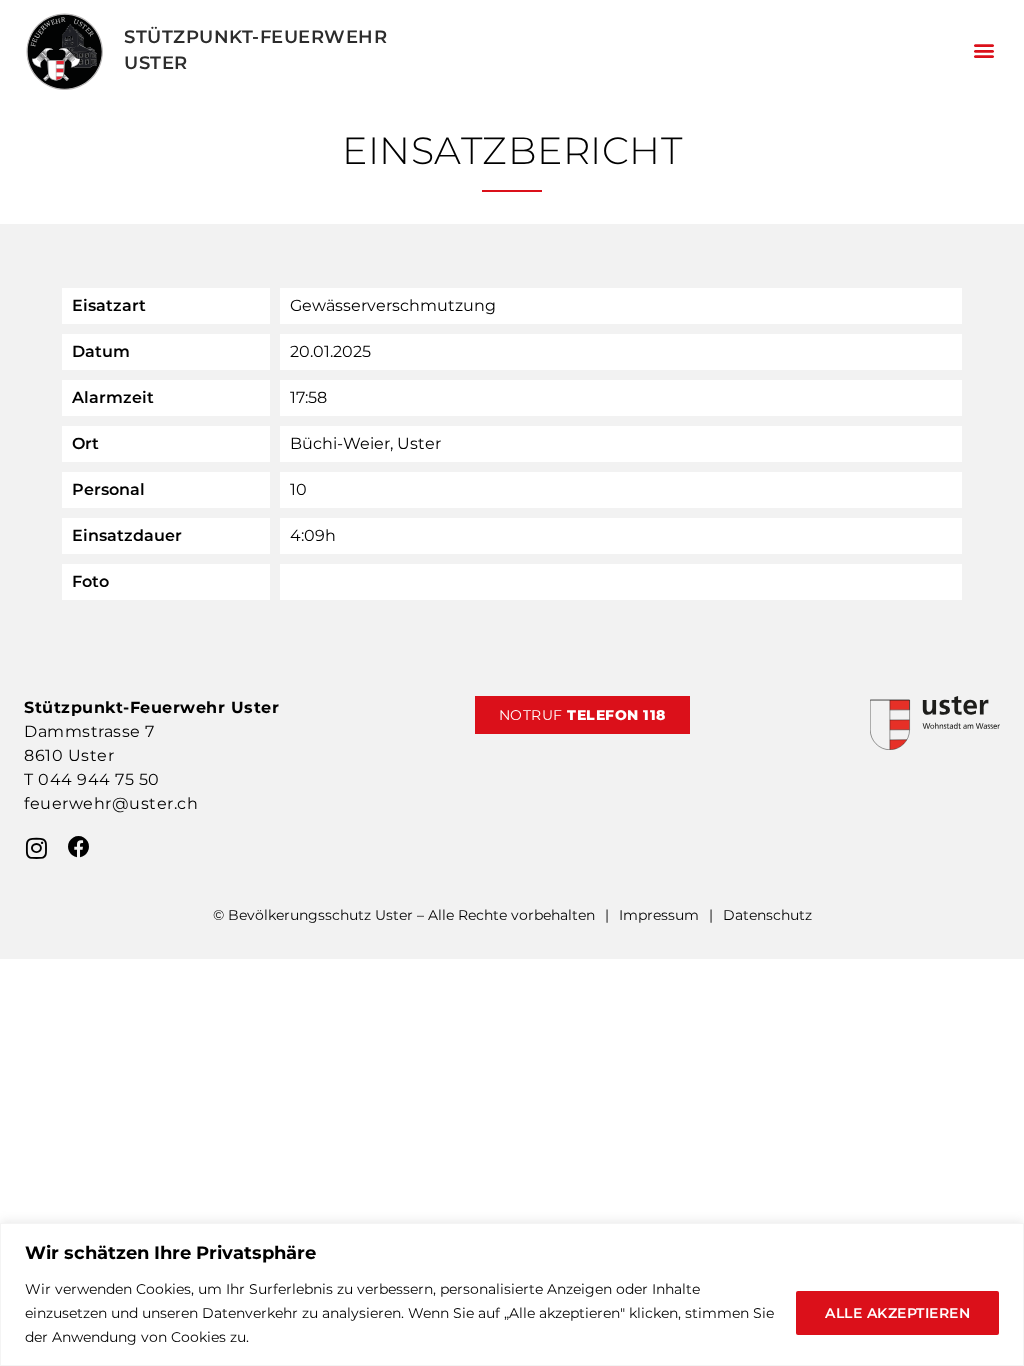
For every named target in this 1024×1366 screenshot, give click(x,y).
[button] (983, 50)
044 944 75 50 (99, 779)
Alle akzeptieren (897, 1313)
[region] (512, 1294)
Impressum (659, 915)
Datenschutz (767, 915)
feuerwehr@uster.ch (111, 803)
